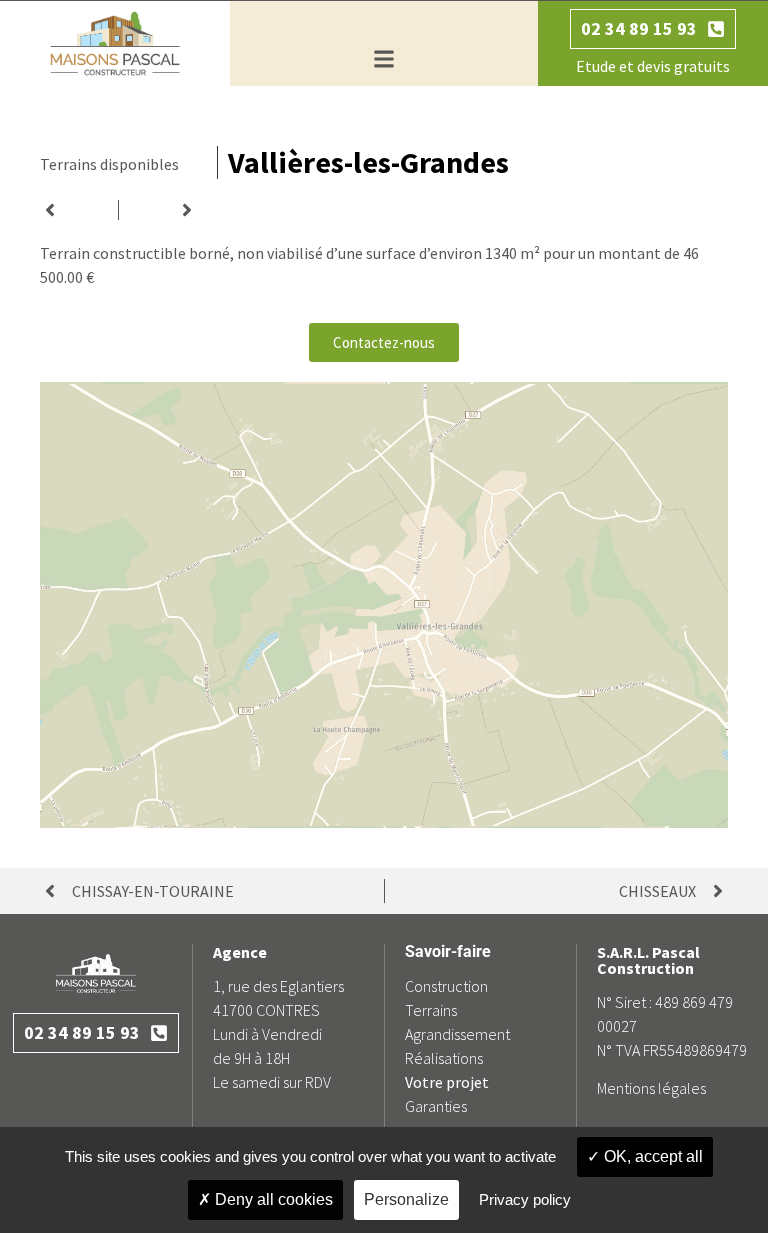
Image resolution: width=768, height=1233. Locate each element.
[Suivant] (158, 210)
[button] (383, 59)
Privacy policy (525, 1199)
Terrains (431, 1010)
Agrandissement (457, 1034)
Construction (446, 986)
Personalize (406, 1199)
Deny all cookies (272, 1199)
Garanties (436, 1106)
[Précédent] (79, 210)
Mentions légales (651, 1088)
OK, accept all (651, 1156)
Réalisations (444, 1058)
